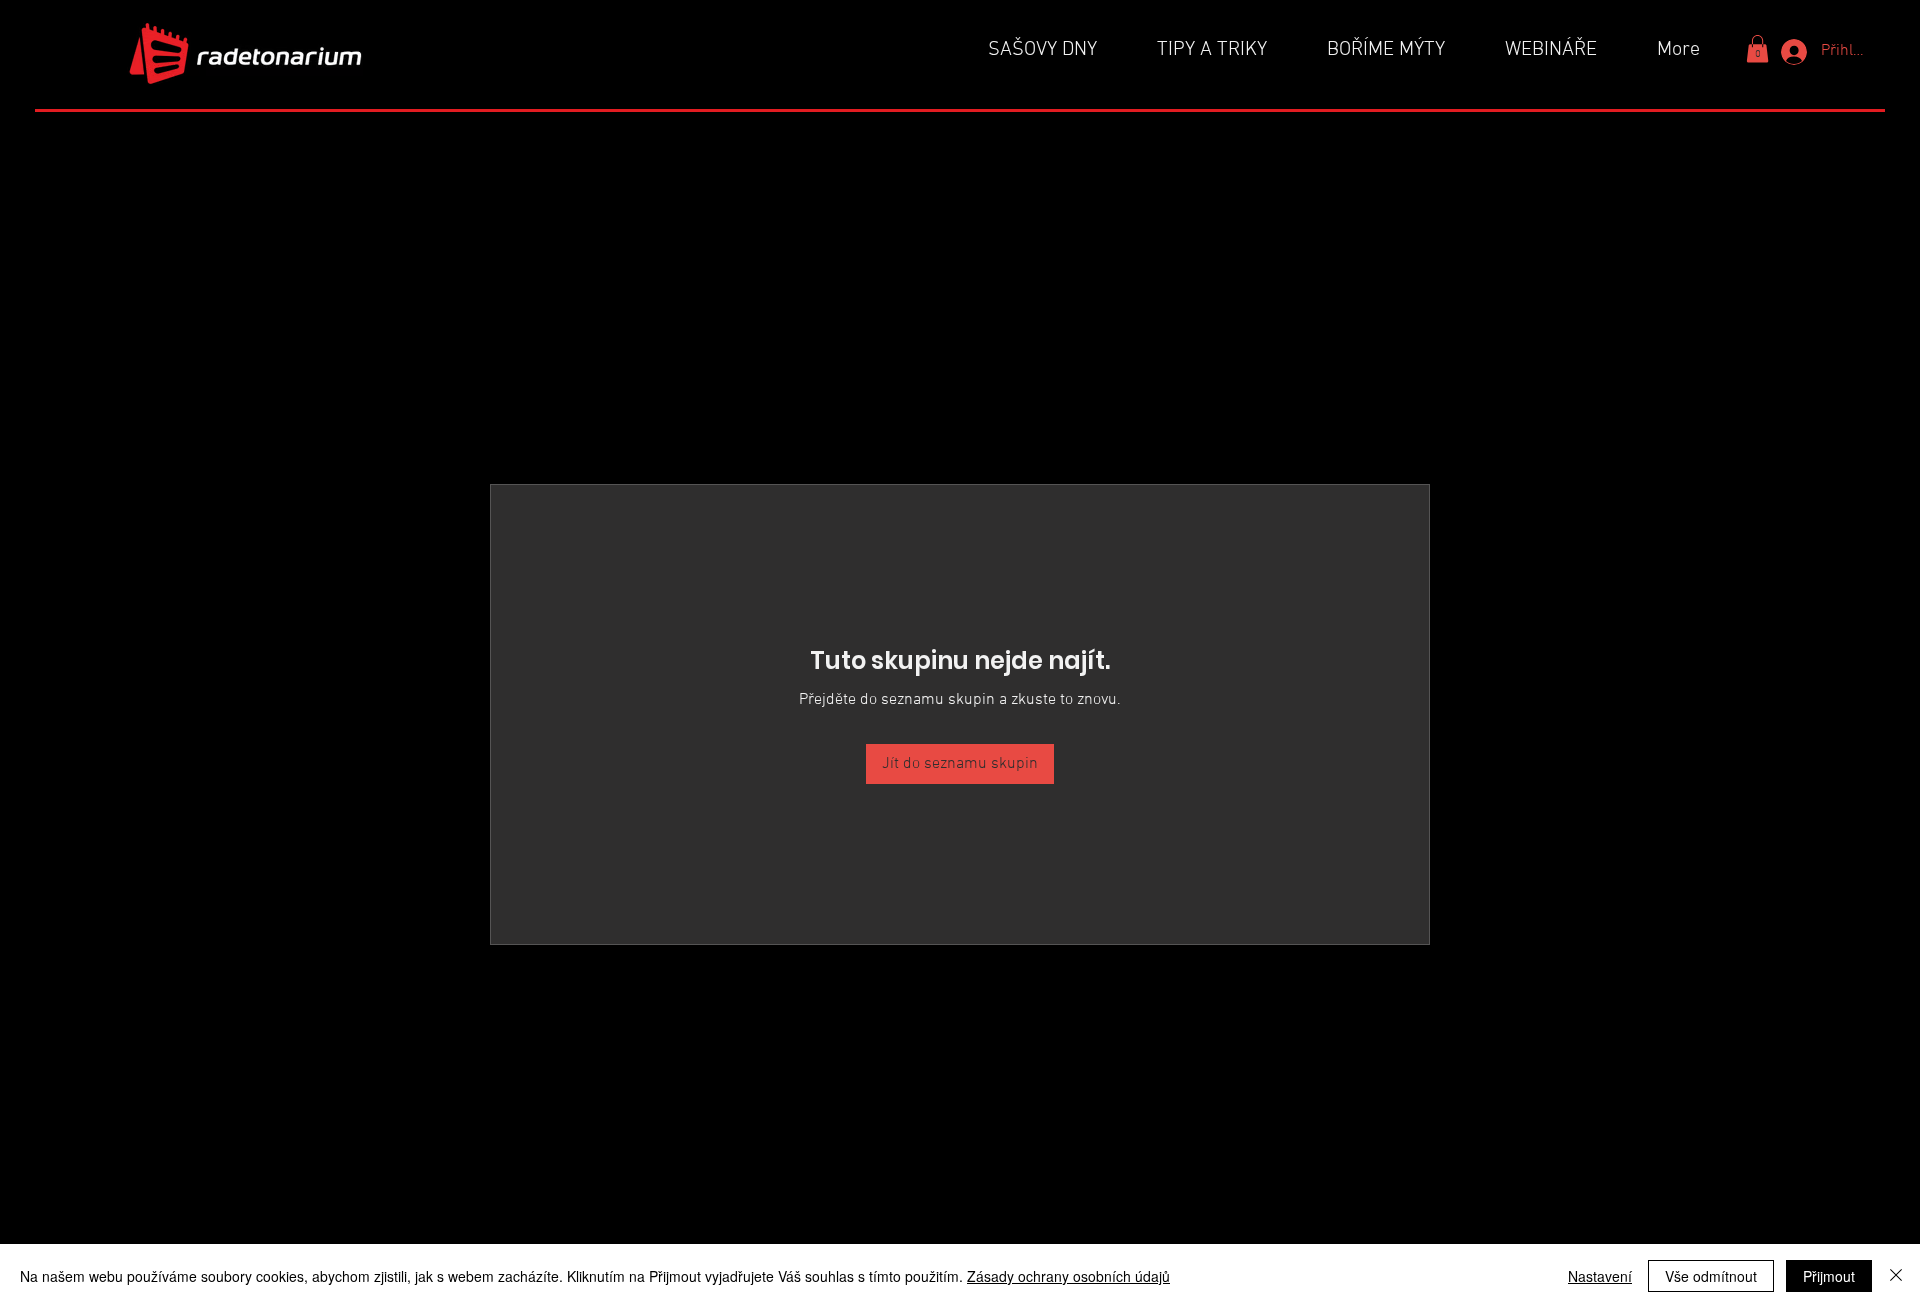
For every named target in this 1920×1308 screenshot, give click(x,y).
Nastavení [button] (1600, 1276)
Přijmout (1829, 1276)
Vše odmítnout (1711, 1276)
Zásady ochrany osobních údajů (1068, 1276)
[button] (1757, 48)
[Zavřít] (1896, 1276)
